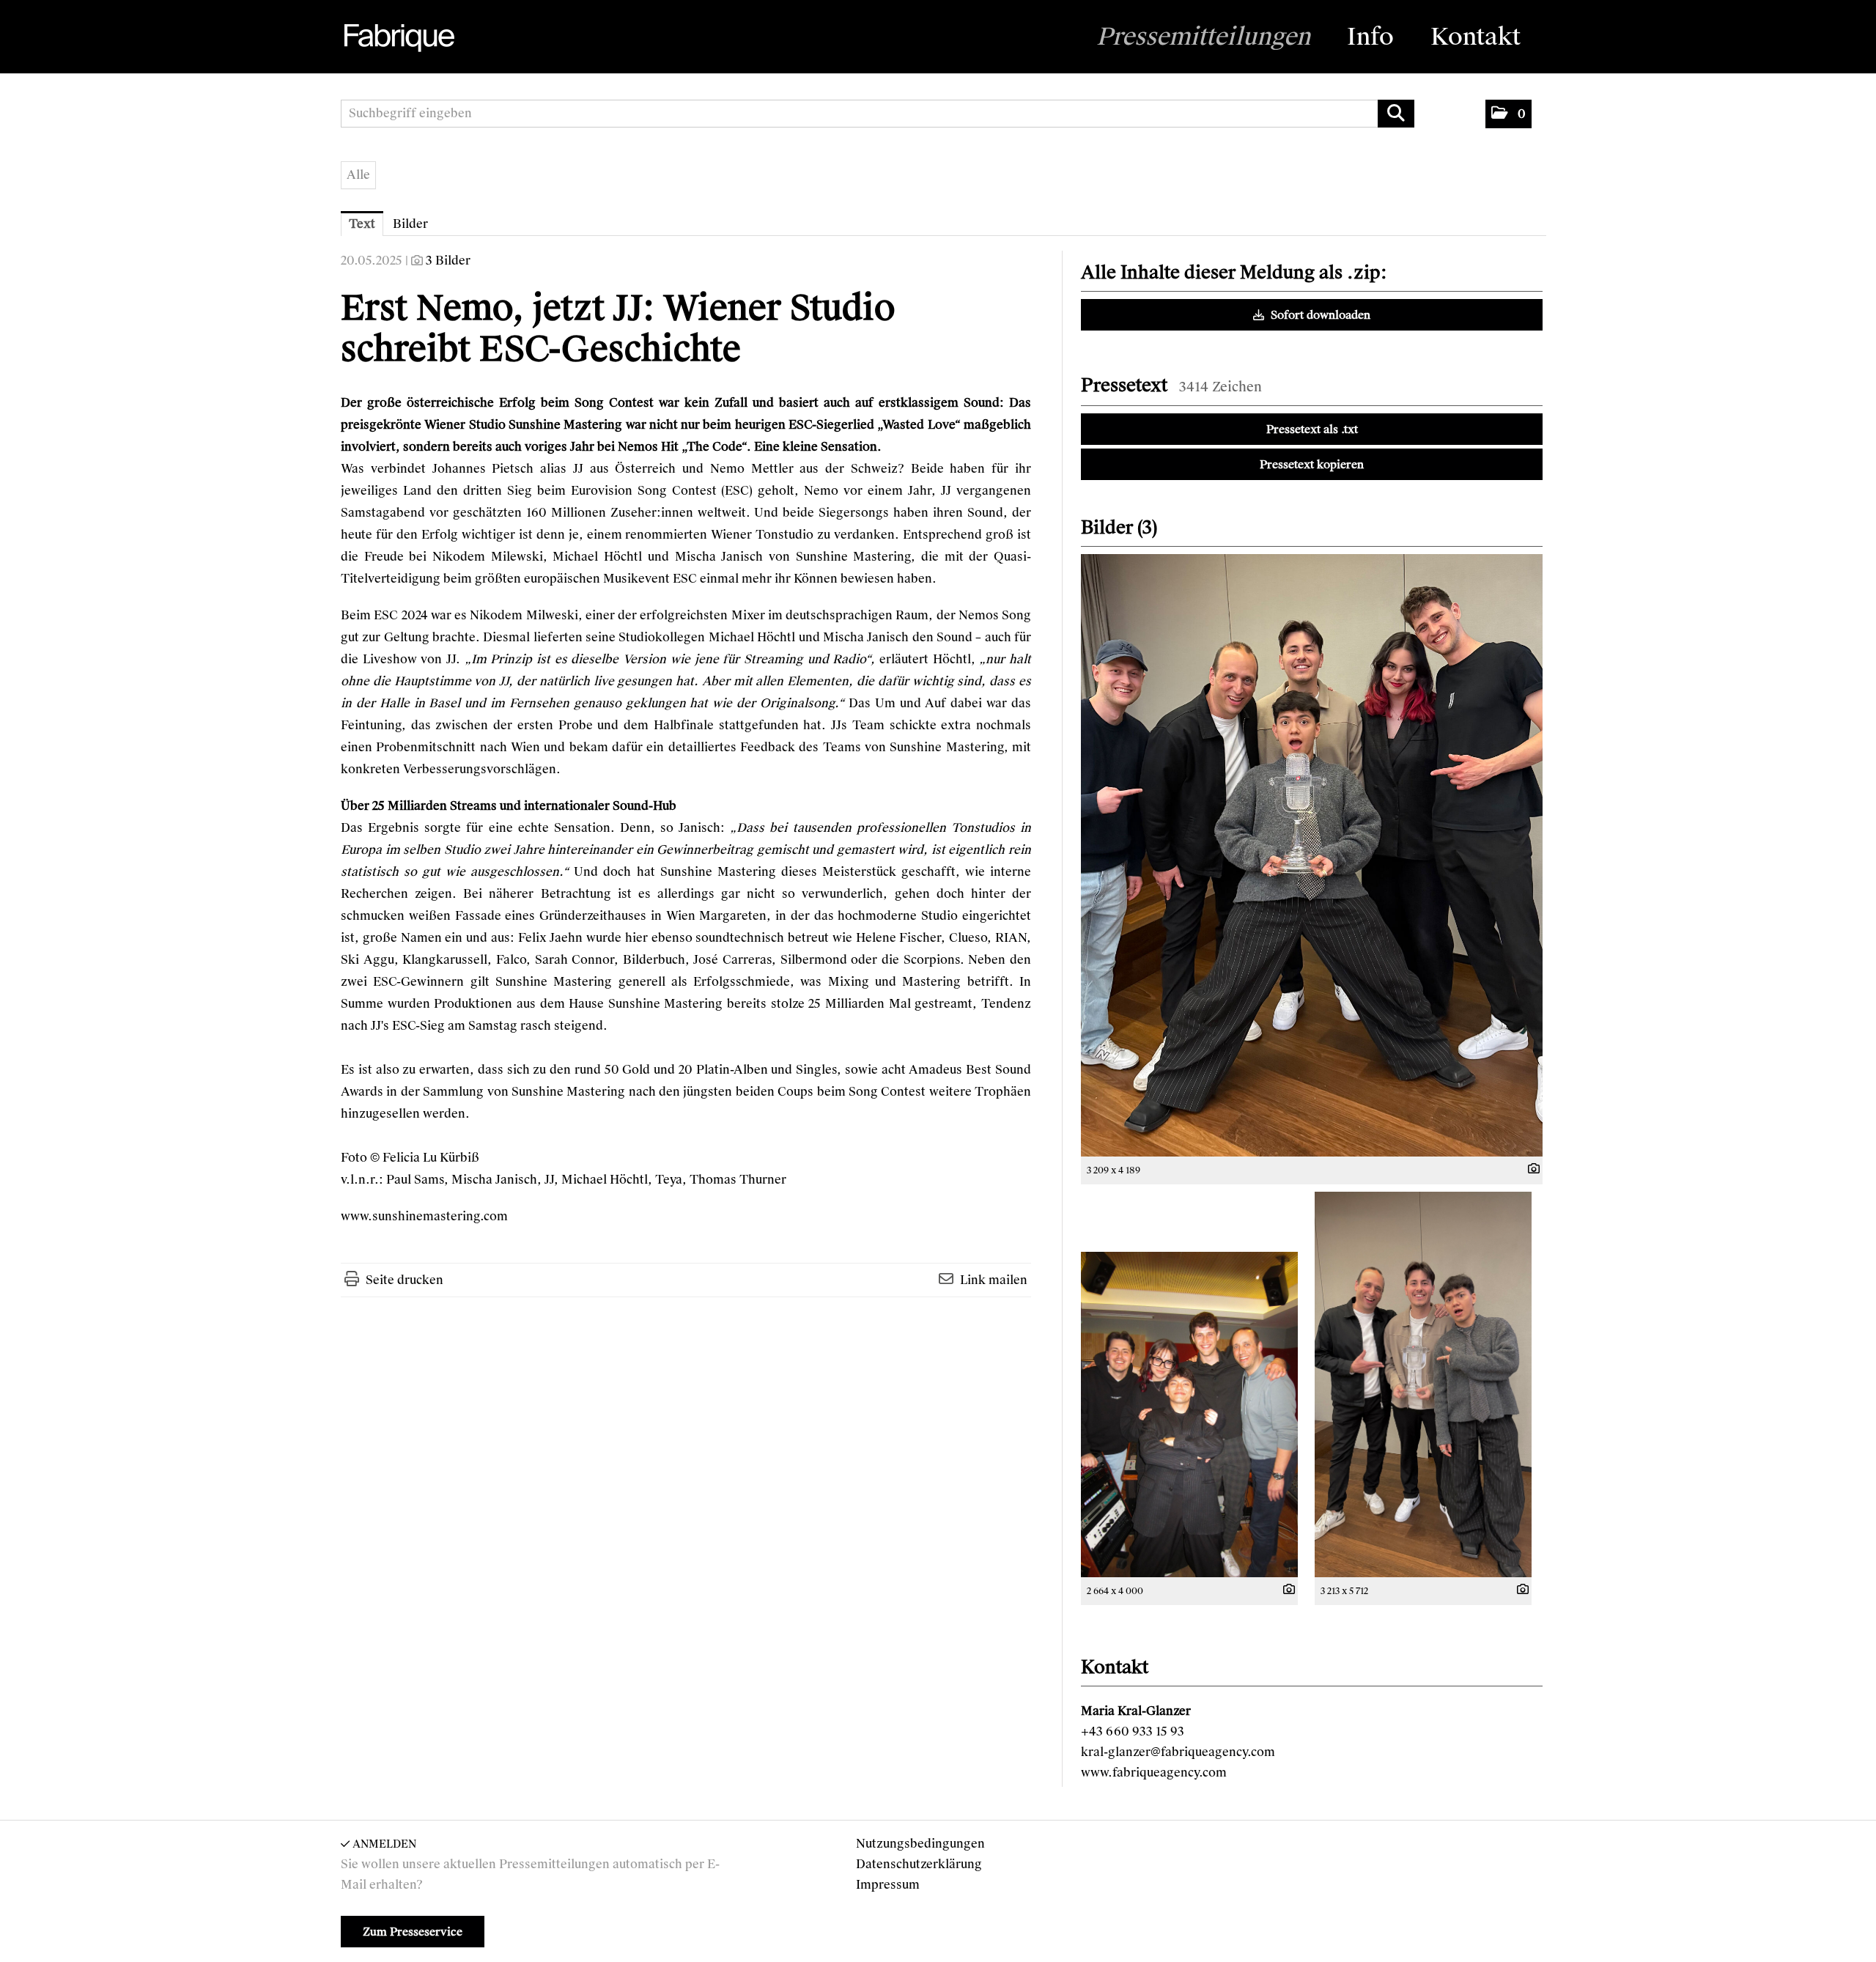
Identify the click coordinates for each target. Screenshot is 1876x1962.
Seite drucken (405, 1280)
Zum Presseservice (413, 1932)
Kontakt (1476, 37)
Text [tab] (362, 224)
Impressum (888, 1885)
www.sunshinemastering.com (424, 1216)
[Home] (398, 38)
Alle (358, 175)
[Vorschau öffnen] (1312, 855)
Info (1370, 37)
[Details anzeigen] (1530, 1170)
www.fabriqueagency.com (1154, 1773)
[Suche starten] (1396, 114)
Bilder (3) (1119, 527)
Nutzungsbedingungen (920, 1844)
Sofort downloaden (1319, 315)
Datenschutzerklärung (919, 1864)
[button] (1508, 114)
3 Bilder (448, 261)
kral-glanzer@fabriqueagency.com (1178, 1752)
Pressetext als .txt (1312, 429)
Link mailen (994, 1280)
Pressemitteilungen (1203, 37)
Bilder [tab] (410, 224)
